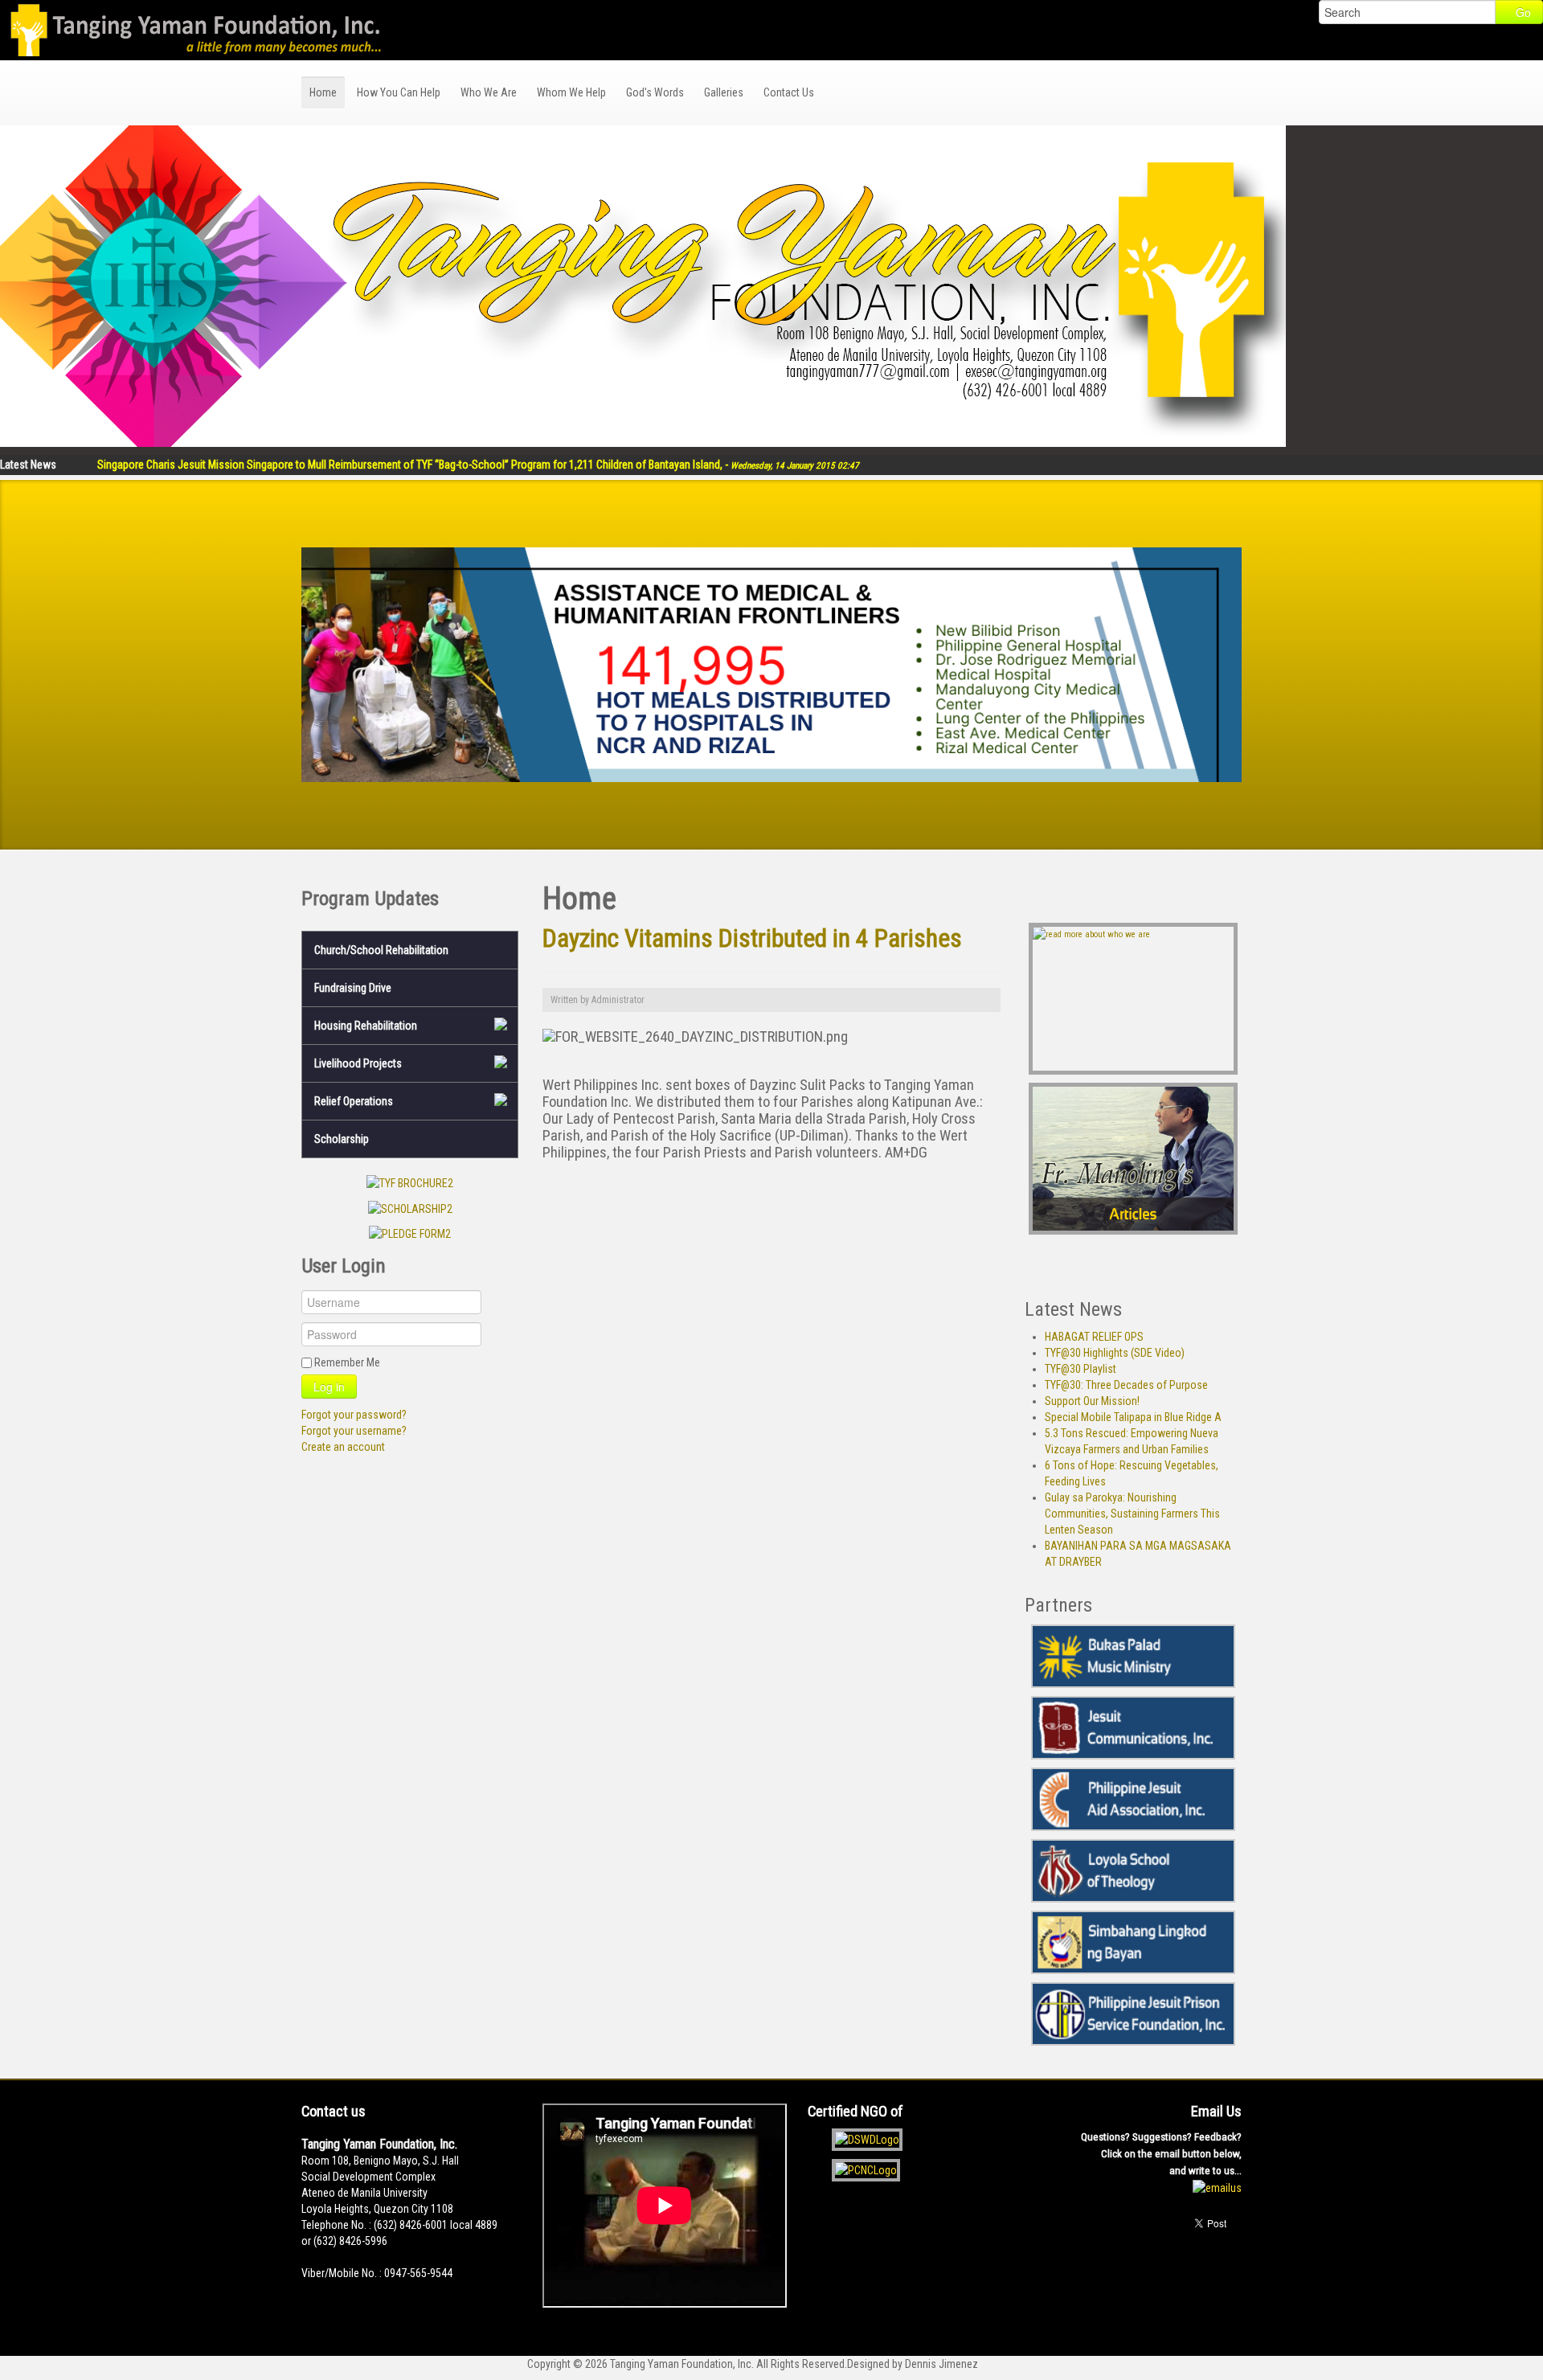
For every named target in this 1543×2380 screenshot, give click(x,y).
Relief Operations (354, 1101)
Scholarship (342, 1139)
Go (1523, 12)
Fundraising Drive (353, 988)
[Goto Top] (1237, 2278)
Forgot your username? (354, 1431)
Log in (329, 1387)
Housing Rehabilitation (366, 1026)
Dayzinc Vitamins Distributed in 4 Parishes (752, 938)
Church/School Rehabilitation (381, 950)
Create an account (343, 1447)
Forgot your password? (354, 1415)
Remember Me (347, 1362)
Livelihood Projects (358, 1063)
